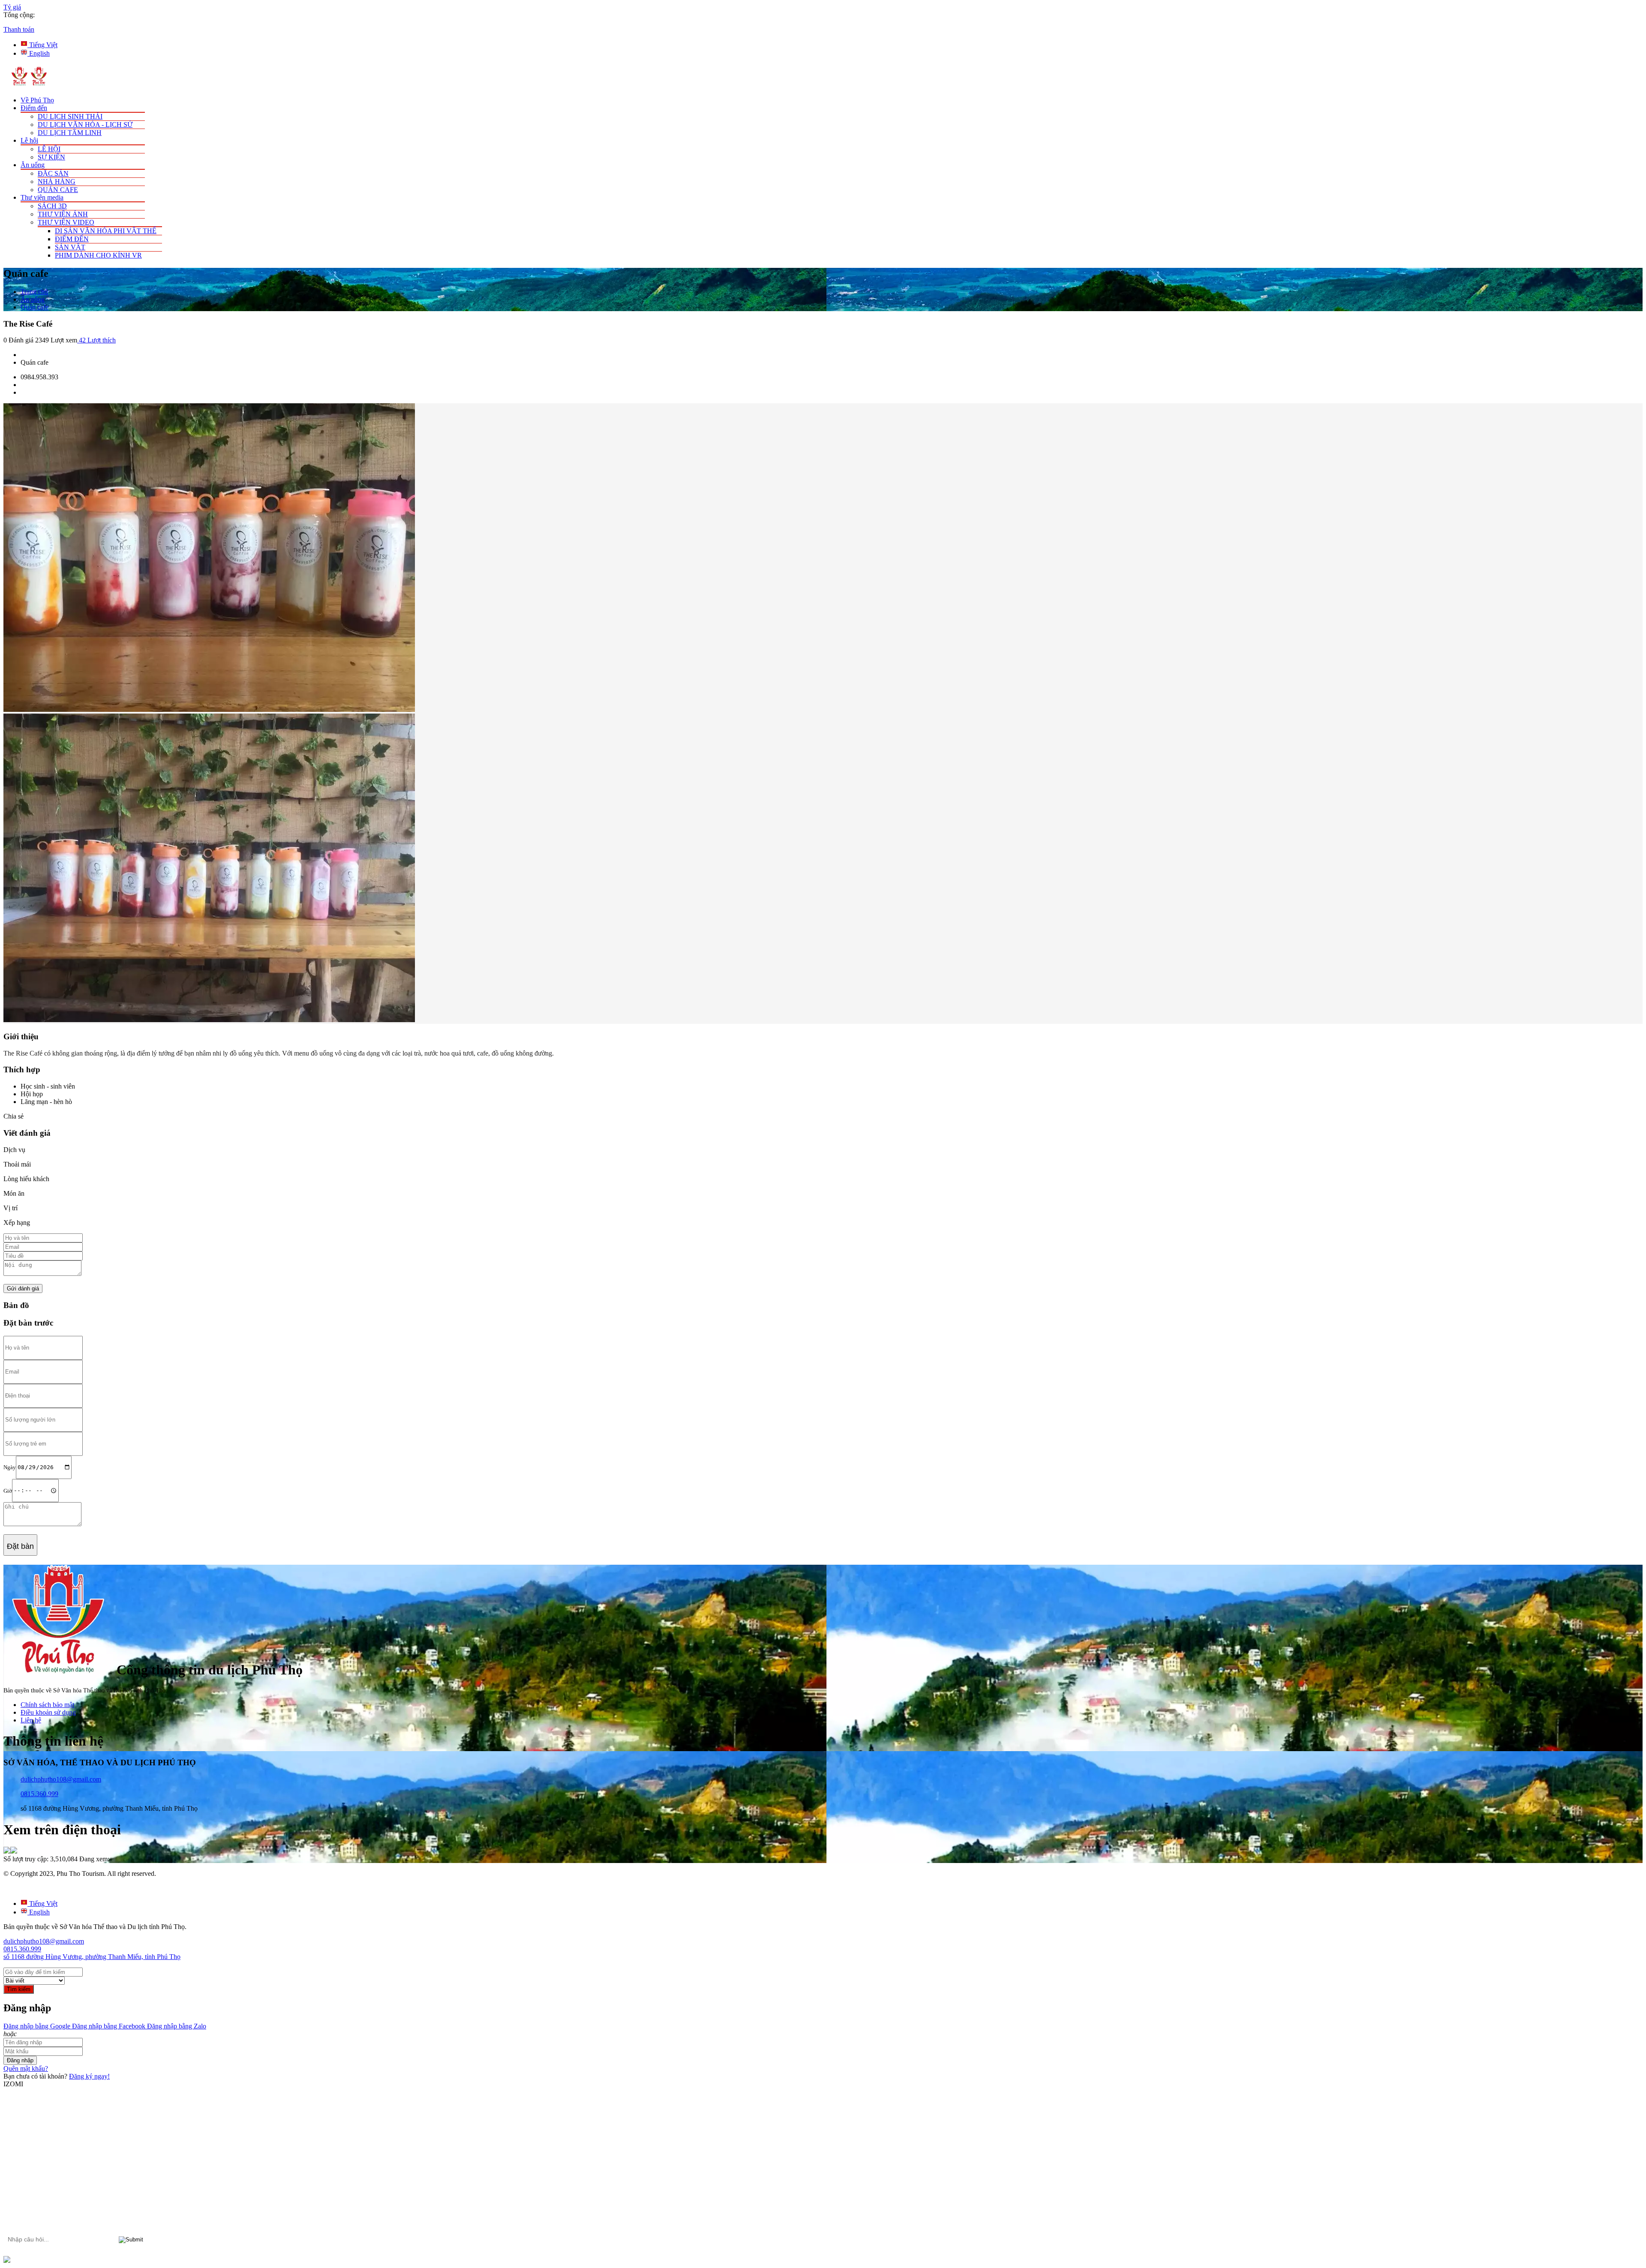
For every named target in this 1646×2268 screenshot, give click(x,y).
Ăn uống (33, 165)
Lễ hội (29, 140)
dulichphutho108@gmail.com (61, 1779)
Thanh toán (19, 29)
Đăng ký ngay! (89, 2076)
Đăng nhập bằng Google (37, 2026)
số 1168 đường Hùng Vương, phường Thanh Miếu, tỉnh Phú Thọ (92, 1957)
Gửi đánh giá (23, 1288)
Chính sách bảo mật (47, 1705)
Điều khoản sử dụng (48, 1712)
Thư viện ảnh (63, 214)
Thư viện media (42, 197)
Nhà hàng (57, 181)
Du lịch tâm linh (70, 133)
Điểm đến (34, 108)
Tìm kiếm (19, 1989)
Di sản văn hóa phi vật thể (106, 231)
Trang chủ (34, 292)
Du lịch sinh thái (70, 116)
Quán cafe (58, 190)
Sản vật (70, 247)
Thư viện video (66, 222)
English (39, 53)
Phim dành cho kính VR (98, 255)
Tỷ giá (12, 7)
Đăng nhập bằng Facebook (108, 2026)
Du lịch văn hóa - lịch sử (85, 124)
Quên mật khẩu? (26, 2068)
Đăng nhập (20, 2060)
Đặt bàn (20, 1546)
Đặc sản (53, 173)
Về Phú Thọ (37, 100)
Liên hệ (31, 1720)
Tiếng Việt (42, 45)
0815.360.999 (39, 1794)
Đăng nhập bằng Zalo (176, 2026)
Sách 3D (52, 206)
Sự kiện (51, 157)
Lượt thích (97, 340)
